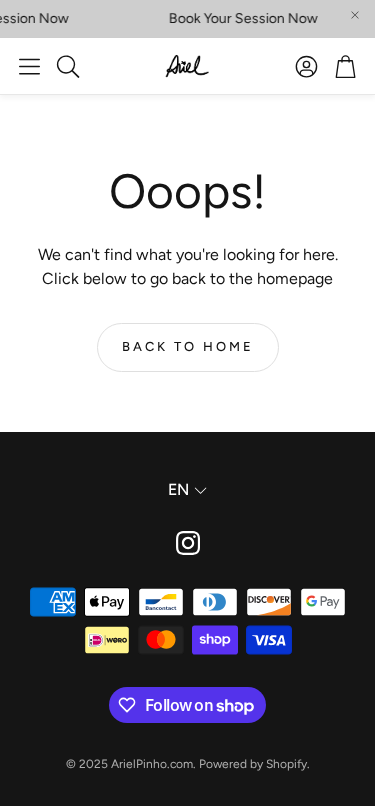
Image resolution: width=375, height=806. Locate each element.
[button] (29, 66)
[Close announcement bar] (355, 15)
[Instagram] (188, 543)
